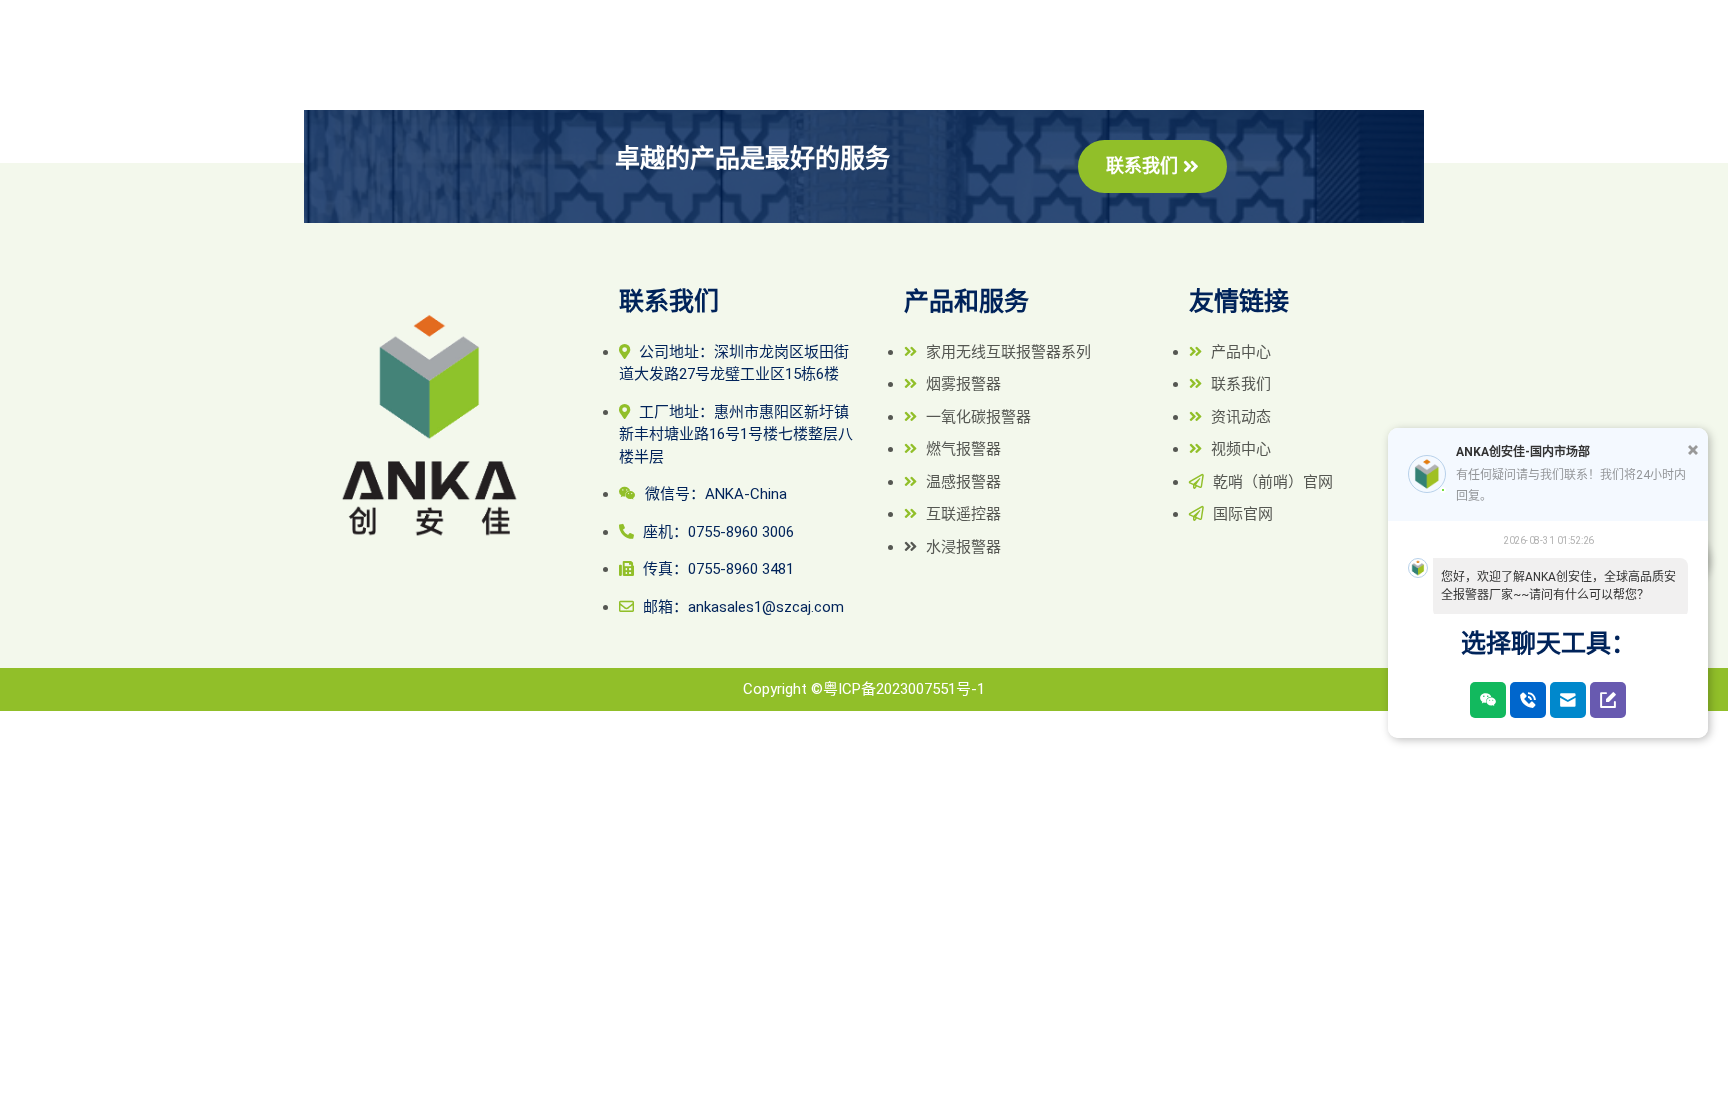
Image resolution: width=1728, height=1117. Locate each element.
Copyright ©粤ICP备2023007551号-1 (864, 689)
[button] (1152, 166)
